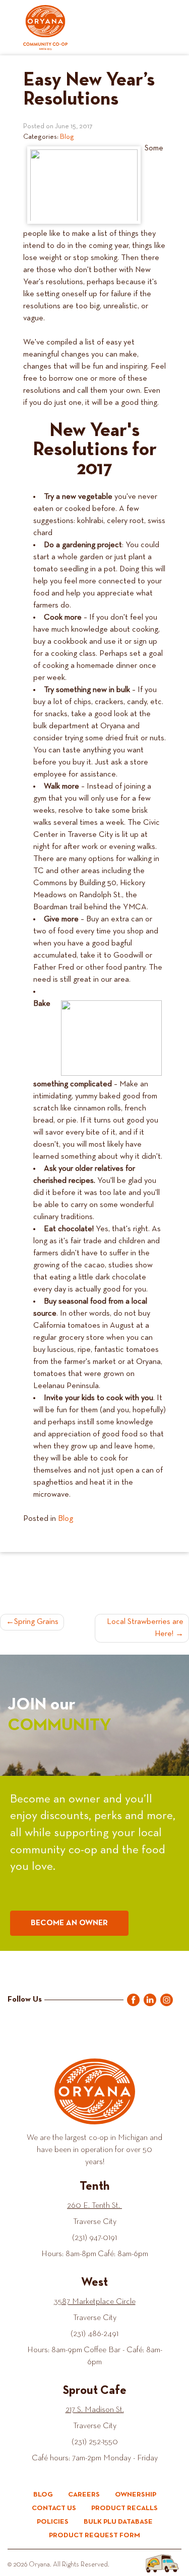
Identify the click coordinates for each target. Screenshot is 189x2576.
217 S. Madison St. (95, 2410)
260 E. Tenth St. (94, 2206)
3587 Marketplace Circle (95, 2302)
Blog (67, 137)
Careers (84, 2495)
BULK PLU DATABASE (118, 2522)
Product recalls (124, 2508)
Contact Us (54, 2508)
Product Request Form (94, 2535)
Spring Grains (36, 1622)
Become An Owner (69, 1923)
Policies (53, 2522)
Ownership (136, 2495)
